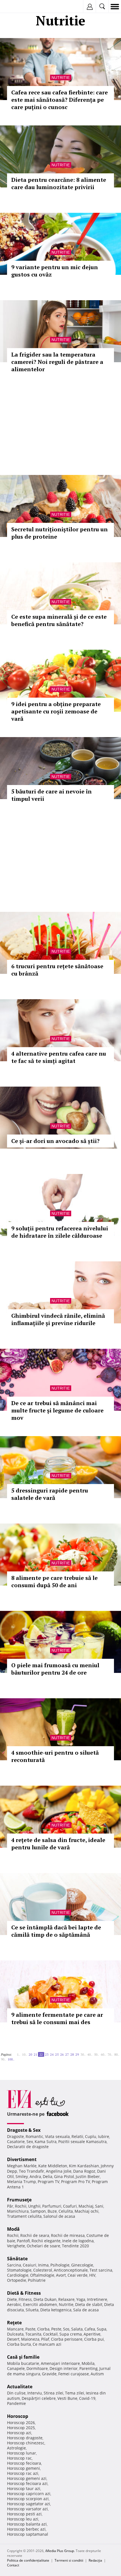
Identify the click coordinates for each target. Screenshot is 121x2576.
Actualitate (20, 2387)
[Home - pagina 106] (18, 2057)
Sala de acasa (86, 2310)
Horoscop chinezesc (26, 2443)
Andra (35, 2176)
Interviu (35, 2393)
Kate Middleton (53, 2166)
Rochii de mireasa (68, 2235)
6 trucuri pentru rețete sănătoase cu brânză (57, 970)
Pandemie (16, 2403)
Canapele (16, 2368)
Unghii (34, 2206)
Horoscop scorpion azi (28, 2499)
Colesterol (43, 2270)
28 (72, 2054)
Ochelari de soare (43, 2246)
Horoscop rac (19, 2458)
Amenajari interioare (60, 2363)
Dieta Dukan (45, 2299)
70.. (110, 2054)
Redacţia (95, 2560)
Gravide (49, 2374)
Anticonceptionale (71, 2270)
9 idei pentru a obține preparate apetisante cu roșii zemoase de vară (56, 711)
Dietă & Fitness (24, 2293)
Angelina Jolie (59, 2171)
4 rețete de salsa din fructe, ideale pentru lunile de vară (58, 1844)
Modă (13, 2229)
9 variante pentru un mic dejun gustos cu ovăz (55, 271)
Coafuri (70, 2206)
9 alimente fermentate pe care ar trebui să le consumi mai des (57, 2018)
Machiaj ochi (87, 2211)
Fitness (25, 2299)
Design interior (64, 2368)
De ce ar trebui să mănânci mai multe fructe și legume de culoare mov (57, 1410)
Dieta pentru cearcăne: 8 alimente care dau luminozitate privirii (59, 183)
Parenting (88, 2368)
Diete (12, 2299)
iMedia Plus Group (60, 2551)
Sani (99, 2206)
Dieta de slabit (89, 2304)
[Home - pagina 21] (15, 2052)
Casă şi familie (23, 2357)
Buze (52, 2211)
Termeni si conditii (69, 2560)
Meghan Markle (22, 2166)
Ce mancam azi (47, 2344)
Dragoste (15, 2136)
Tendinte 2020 (75, 2246)
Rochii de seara (35, 2235)
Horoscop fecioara (24, 2463)
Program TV (49, 2182)
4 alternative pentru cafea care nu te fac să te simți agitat (59, 1057)
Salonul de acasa (59, 2216)
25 (57, 2054)
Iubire (104, 2136)
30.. (83, 2054)
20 (30, 2054)
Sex (30, 2141)
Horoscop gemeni (23, 2468)
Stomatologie (19, 2270)
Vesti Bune (67, 2398)
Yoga (81, 2299)
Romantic (34, 2136)
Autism (97, 2374)
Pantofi (23, 2241)
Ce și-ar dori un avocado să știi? (55, 1141)
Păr (10, 2206)
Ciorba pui (94, 2339)
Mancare (15, 2329)
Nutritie (61, 78)
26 (62, 2054)
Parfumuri (52, 2206)
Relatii (77, 2136)
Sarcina (14, 2265)
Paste (30, 2329)
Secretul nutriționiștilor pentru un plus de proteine (60, 533)
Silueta (32, 2310)
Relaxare (66, 2299)
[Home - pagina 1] (14, 2052)
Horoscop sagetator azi (29, 2504)
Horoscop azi (19, 2433)
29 (77, 2054)
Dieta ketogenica (56, 2310)
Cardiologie (18, 2275)
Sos (66, 2329)
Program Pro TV (76, 2182)
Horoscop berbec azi (26, 2529)
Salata (77, 2329)
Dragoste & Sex (24, 2130)
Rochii (21, 2206)
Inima (43, 2265)
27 (67, 2054)
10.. (24, 2054)
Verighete (16, 2246)
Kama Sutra (46, 2141)
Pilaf (45, 2339)
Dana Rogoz (84, 2171)
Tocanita (33, 2334)
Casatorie (16, 2141)
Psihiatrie (37, 2280)
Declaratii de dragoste (28, 2147)
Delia (48, 2176)
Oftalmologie (42, 2275)
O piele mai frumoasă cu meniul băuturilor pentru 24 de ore (55, 1669)
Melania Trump (22, 2182)
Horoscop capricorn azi (29, 2494)
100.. (11, 2059)
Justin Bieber (88, 2176)
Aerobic (14, 2304)
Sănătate (17, 2259)
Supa (102, 2329)
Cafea (90, 2329)
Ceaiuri (30, 2265)
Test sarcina (101, 2270)
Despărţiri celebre (39, 2398)
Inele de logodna (78, 2241)
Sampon (38, 2211)
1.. (19, 2054)
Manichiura (18, 2211)
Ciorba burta (19, 2344)
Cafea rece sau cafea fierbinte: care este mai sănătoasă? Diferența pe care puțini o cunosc (60, 100)
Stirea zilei (53, 2393)
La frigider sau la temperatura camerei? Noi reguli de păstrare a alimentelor (57, 362)
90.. (3, 2059)
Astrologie (16, 2448)
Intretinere (97, 2299)
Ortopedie (17, 2280)
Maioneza (30, 2339)
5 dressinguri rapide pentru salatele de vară (50, 1494)
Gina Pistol (64, 2176)
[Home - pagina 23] (16, 2057)
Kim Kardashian (84, 2166)
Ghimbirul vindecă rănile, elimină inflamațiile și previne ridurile (58, 1319)
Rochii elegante (46, 2241)
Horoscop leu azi (23, 2519)
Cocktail (50, 2334)
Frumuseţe (19, 2200)
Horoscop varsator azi (27, 2509)
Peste (56, 2329)
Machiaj (86, 2206)
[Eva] (18, 7)
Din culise (16, 2393)
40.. (90, 2054)
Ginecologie (82, 2265)
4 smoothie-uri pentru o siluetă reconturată (55, 1756)
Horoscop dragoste (25, 2438)
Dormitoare (37, 2368)
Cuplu (91, 2136)
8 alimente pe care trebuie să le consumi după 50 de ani (54, 1581)
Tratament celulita (24, 2216)
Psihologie (60, 2265)
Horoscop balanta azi (27, 2524)
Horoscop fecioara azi (27, 2483)
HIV (92, 2275)
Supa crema (71, 2334)
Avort (61, 2275)
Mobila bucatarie (23, 2363)
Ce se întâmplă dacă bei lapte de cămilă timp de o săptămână (56, 1931)
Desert (13, 2339)
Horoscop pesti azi (24, 2514)
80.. (117, 2054)
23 (47, 2054)
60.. (103, 2054)
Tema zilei (75, 2393)
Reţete (14, 2323)
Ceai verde (78, 2275)
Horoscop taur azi (24, 2488)
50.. (97, 2054)
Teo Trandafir (32, 2171)
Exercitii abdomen (40, 2304)
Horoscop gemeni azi (27, 2478)
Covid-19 (87, 2398)
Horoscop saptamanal (28, 2534)
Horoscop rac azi (23, 2473)
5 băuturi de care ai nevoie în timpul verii (51, 795)
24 (52, 2054)
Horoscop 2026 (21, 2423)
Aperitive (92, 2334)
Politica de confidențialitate (28, 2560)
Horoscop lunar (22, 2453)
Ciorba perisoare (67, 2339)
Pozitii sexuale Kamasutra (82, 2141)
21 (35, 2054)
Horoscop (18, 2416)
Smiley (22, 2176)
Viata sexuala (57, 2136)
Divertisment (22, 2159)
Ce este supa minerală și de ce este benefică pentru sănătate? (59, 620)
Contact (13, 2565)
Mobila (88, 2363)
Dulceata (15, 2334)
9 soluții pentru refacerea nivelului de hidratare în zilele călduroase (60, 1232)
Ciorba (43, 2329)
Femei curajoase (74, 2374)
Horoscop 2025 (21, 2428)
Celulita (66, 2211)
